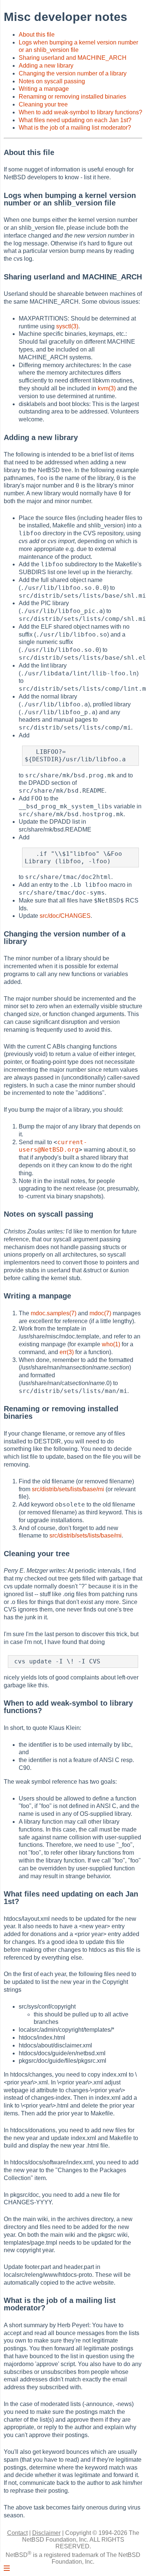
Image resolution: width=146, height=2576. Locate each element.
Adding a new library (46, 66)
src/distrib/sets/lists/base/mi (68, 1489)
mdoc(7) (100, 1313)
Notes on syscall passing (52, 81)
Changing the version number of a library (73, 73)
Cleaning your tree (43, 104)
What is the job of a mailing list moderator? (75, 128)
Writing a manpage (44, 89)
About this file (37, 35)
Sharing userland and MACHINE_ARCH (73, 58)
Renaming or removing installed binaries (72, 97)
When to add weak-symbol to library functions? (80, 112)
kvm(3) (107, 388)
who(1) (111, 1344)
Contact (17, 2533)
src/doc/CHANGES (65, 916)
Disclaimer (46, 2533)
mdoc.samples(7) (54, 1313)
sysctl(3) (67, 326)
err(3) (67, 1352)
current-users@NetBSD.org (53, 1146)
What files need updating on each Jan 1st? (75, 120)
